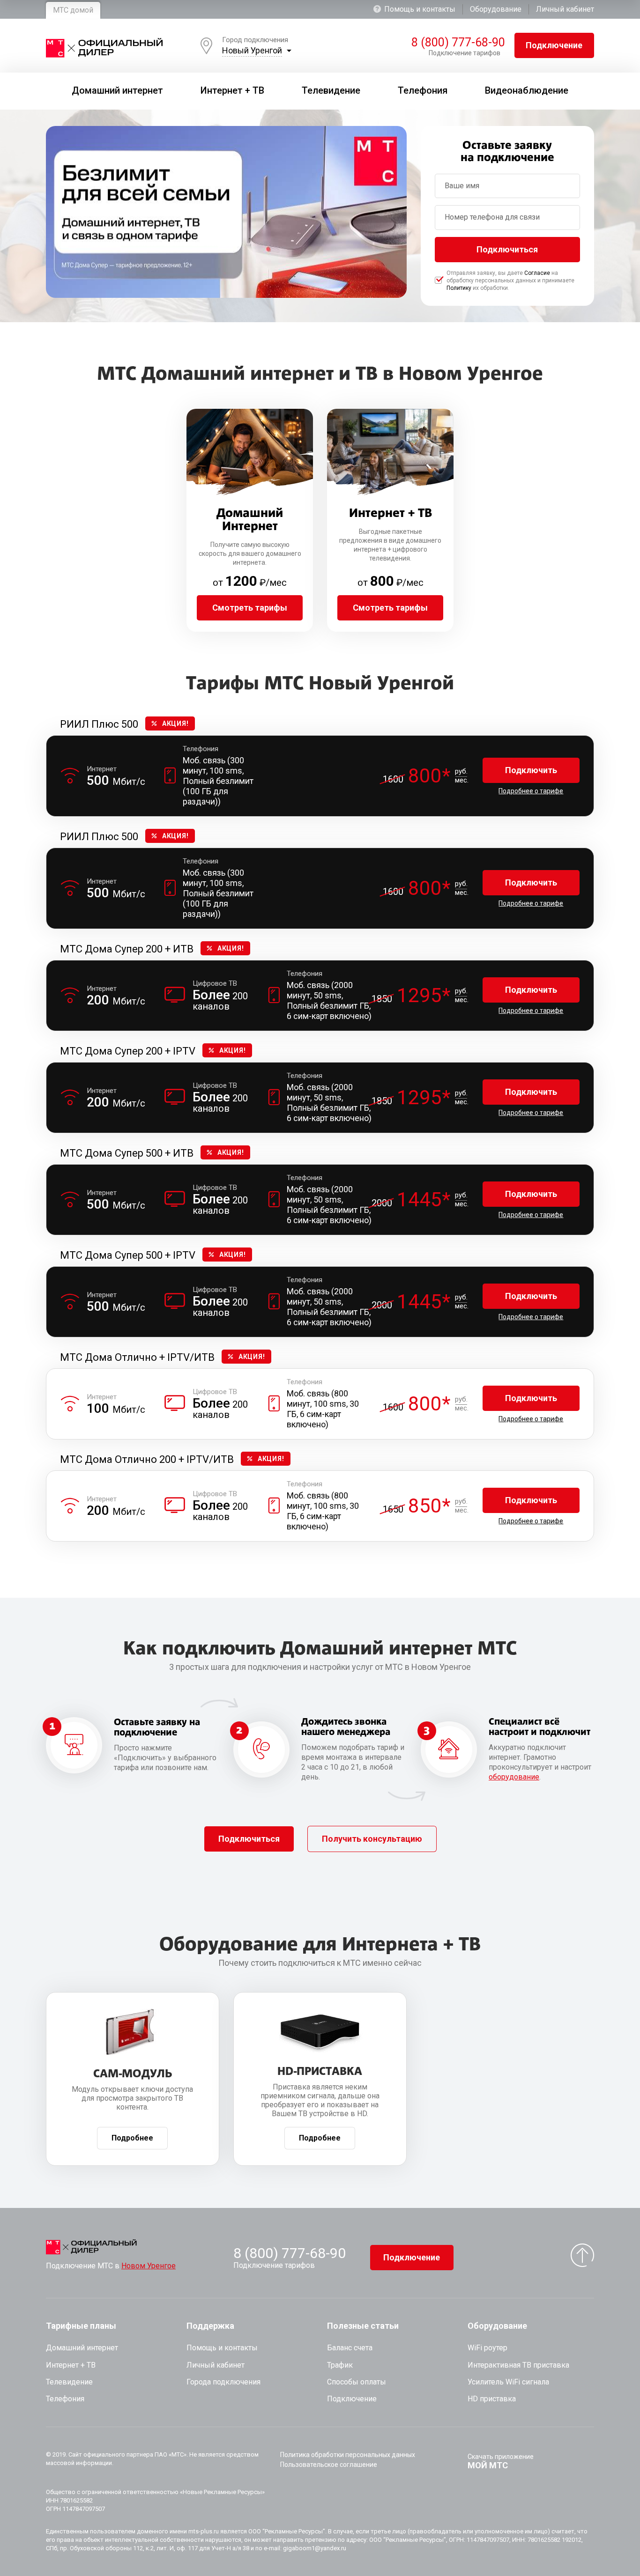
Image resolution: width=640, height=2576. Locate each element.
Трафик (340, 2365)
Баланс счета (350, 2348)
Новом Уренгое (149, 2266)
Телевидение (69, 2382)
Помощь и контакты (420, 9)
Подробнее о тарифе (531, 791)
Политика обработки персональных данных (348, 2455)
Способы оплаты (357, 2382)
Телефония (65, 2399)
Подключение (554, 45)
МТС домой (73, 10)
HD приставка (492, 2399)
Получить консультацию (372, 1839)
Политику (459, 288)
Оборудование (496, 9)
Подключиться (507, 249)
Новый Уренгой (252, 50)
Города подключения (223, 2382)
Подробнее (132, 2138)
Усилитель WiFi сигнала (508, 2382)
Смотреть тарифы (250, 608)
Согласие (537, 273)
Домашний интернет (82, 2348)
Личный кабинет (565, 9)
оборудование (514, 1777)
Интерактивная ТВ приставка (518, 2365)
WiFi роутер (487, 2348)
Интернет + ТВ (71, 2365)
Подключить (531, 770)
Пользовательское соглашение (329, 2465)
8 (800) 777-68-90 (456, 43)
